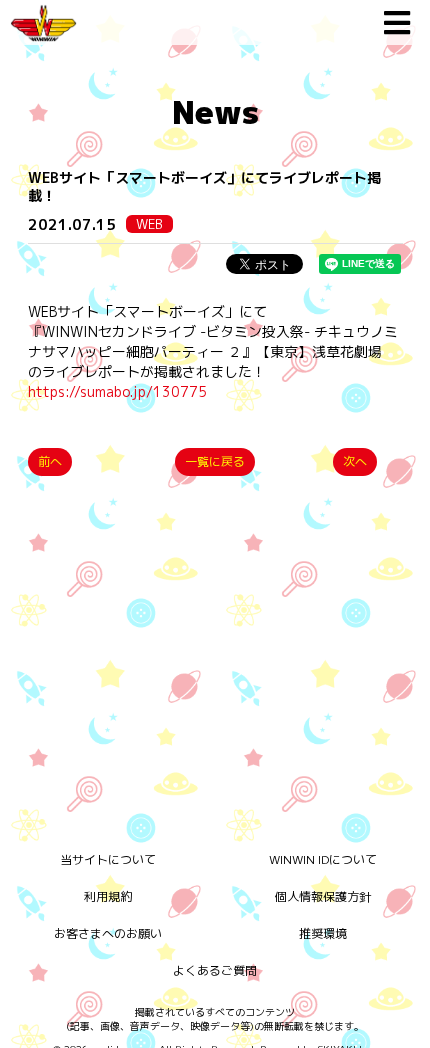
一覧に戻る (215, 461)
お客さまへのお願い (108, 933)
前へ (50, 461)
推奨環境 (323, 933)
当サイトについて (108, 859)
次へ (355, 461)
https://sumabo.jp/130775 (117, 391)
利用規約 (108, 896)
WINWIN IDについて (323, 859)
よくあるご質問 (215, 970)
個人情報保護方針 (323, 896)
